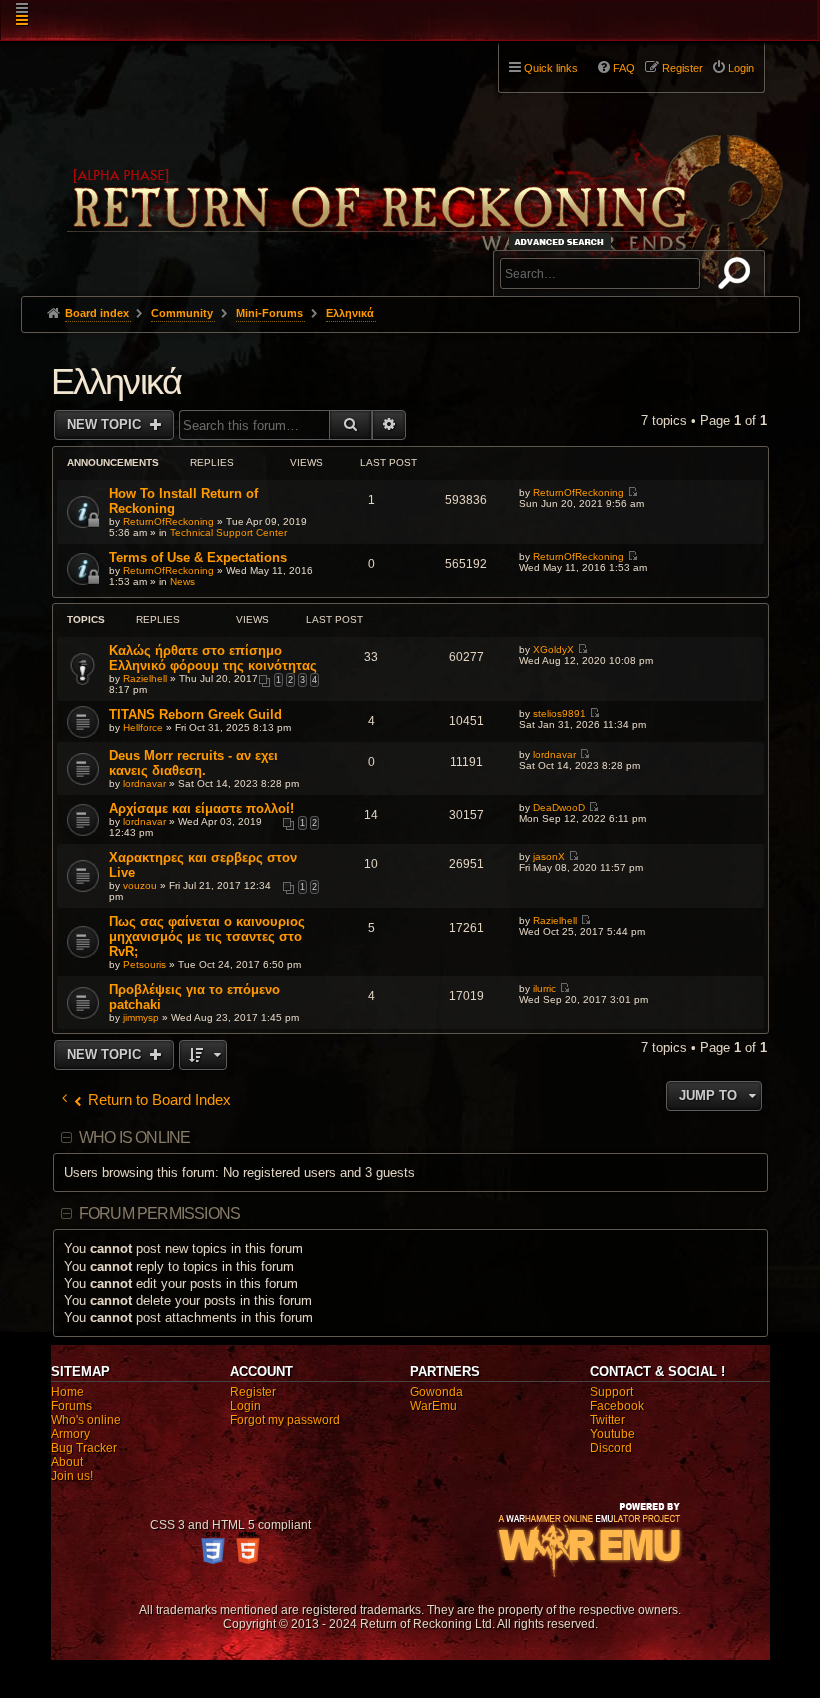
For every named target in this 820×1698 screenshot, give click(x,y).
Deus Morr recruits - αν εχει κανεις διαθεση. (193, 763)
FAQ (624, 68)
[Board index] (423, 161)
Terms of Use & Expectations (198, 557)
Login (245, 1406)
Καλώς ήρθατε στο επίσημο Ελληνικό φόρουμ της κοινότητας (213, 658)
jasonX (549, 856)
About (67, 1462)
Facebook (617, 1406)
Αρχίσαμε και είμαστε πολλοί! (201, 808)
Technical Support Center (228, 532)
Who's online (86, 1420)
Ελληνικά (116, 381)
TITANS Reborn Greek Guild (195, 714)
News (182, 581)
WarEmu (433, 1406)
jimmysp (141, 1017)
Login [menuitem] (741, 68)
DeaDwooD (559, 807)
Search (738, 277)
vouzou (140, 885)
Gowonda (436, 1392)
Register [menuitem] (682, 68)
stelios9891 (559, 713)
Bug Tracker (84, 1448)
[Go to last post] (632, 492)
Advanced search (562, 241)
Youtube (612, 1434)
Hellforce (143, 727)
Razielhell (145, 678)
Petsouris (144, 964)
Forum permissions (159, 1213)
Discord (611, 1448)
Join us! (72, 1476)
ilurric (544, 988)
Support (611, 1392)
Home (67, 1392)
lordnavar (144, 783)
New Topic (106, 424)
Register (253, 1392)
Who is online (135, 1137)
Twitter (607, 1420)
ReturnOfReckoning (168, 521)
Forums (71, 1406)
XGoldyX (553, 649)
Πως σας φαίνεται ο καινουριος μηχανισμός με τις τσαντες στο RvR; (207, 936)
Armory (70, 1434)
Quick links (551, 68)
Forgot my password (285, 1420)
